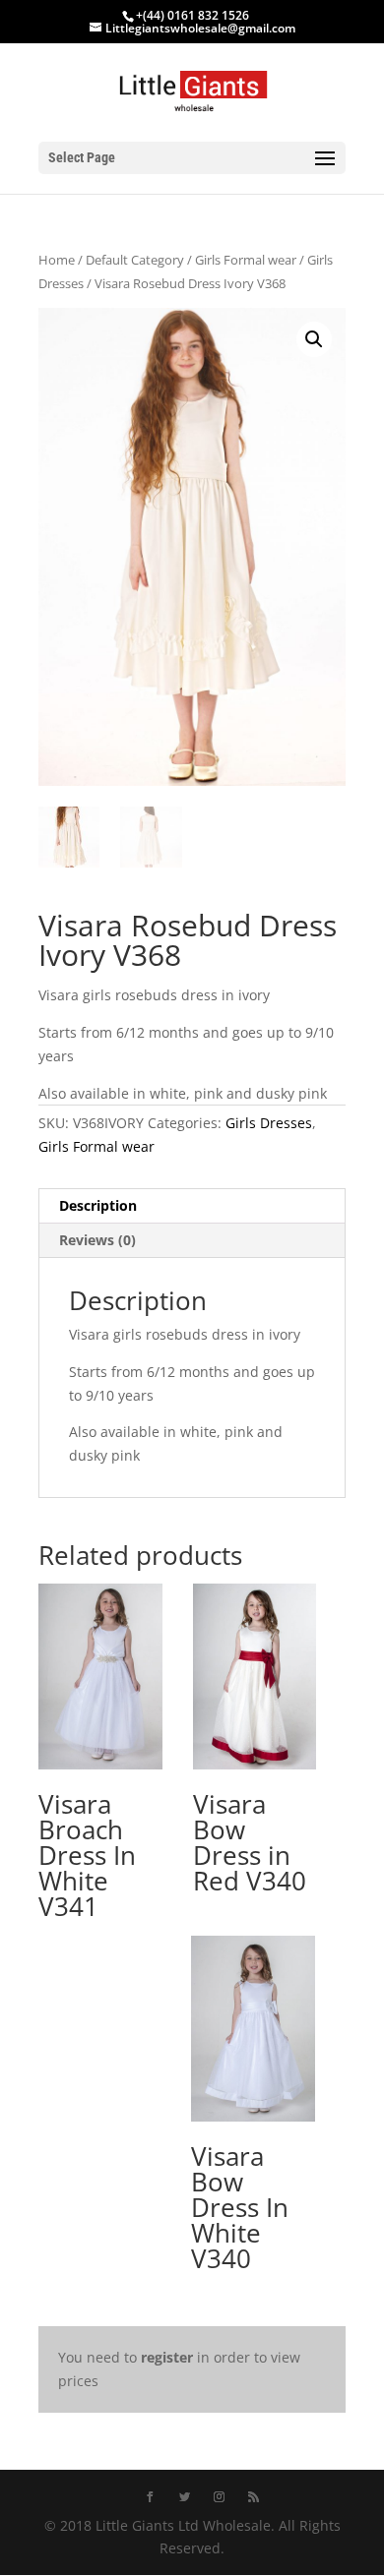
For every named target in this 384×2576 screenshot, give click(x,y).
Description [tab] (98, 1205)
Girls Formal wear (246, 260)
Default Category (135, 260)
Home (57, 260)
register (167, 2357)
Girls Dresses (269, 1123)
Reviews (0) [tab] (97, 1240)
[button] (314, 339)
